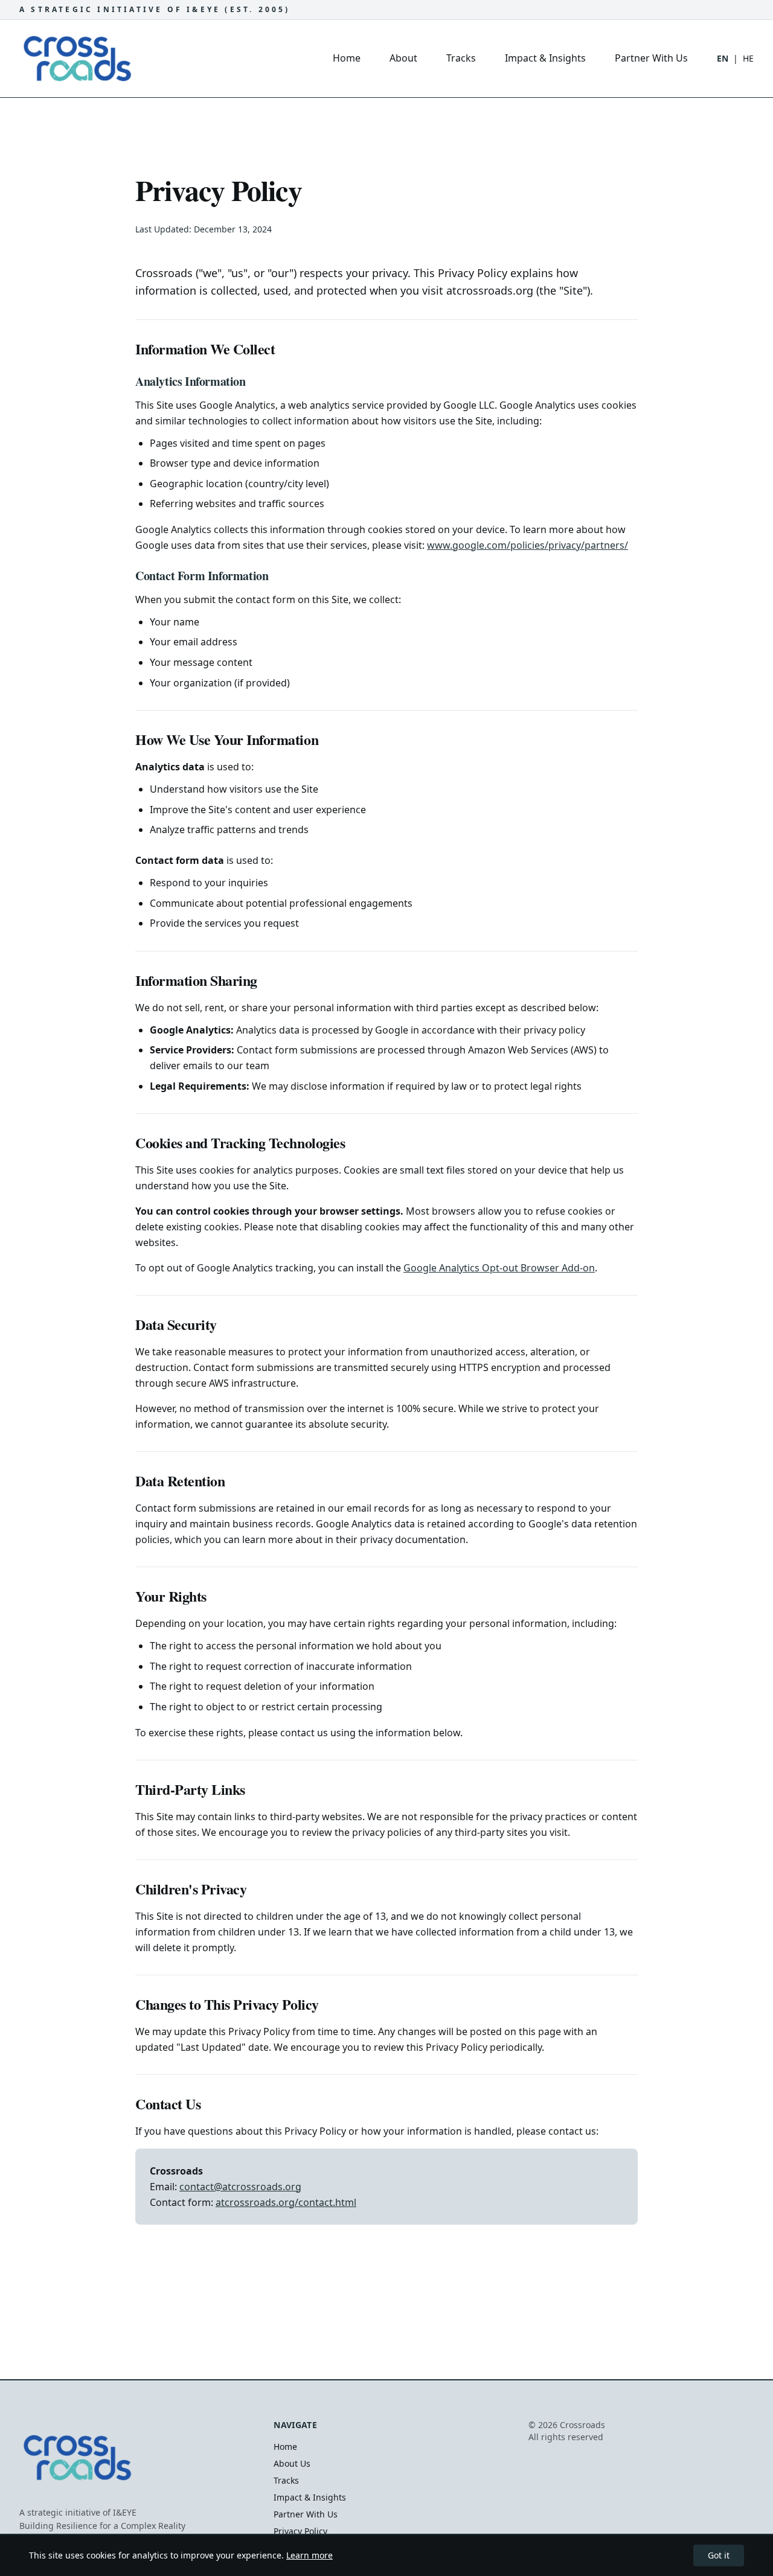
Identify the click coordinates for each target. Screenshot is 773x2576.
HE (748, 58)
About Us (292, 2463)
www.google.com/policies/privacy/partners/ (528, 545)
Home (347, 58)
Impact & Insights (545, 58)
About (403, 58)
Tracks (461, 58)
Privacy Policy (300, 2531)
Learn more (310, 2555)
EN (723, 58)
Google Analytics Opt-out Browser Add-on (499, 1268)
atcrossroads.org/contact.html (286, 2202)
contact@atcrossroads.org (240, 2187)
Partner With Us (651, 58)
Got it (719, 2555)
